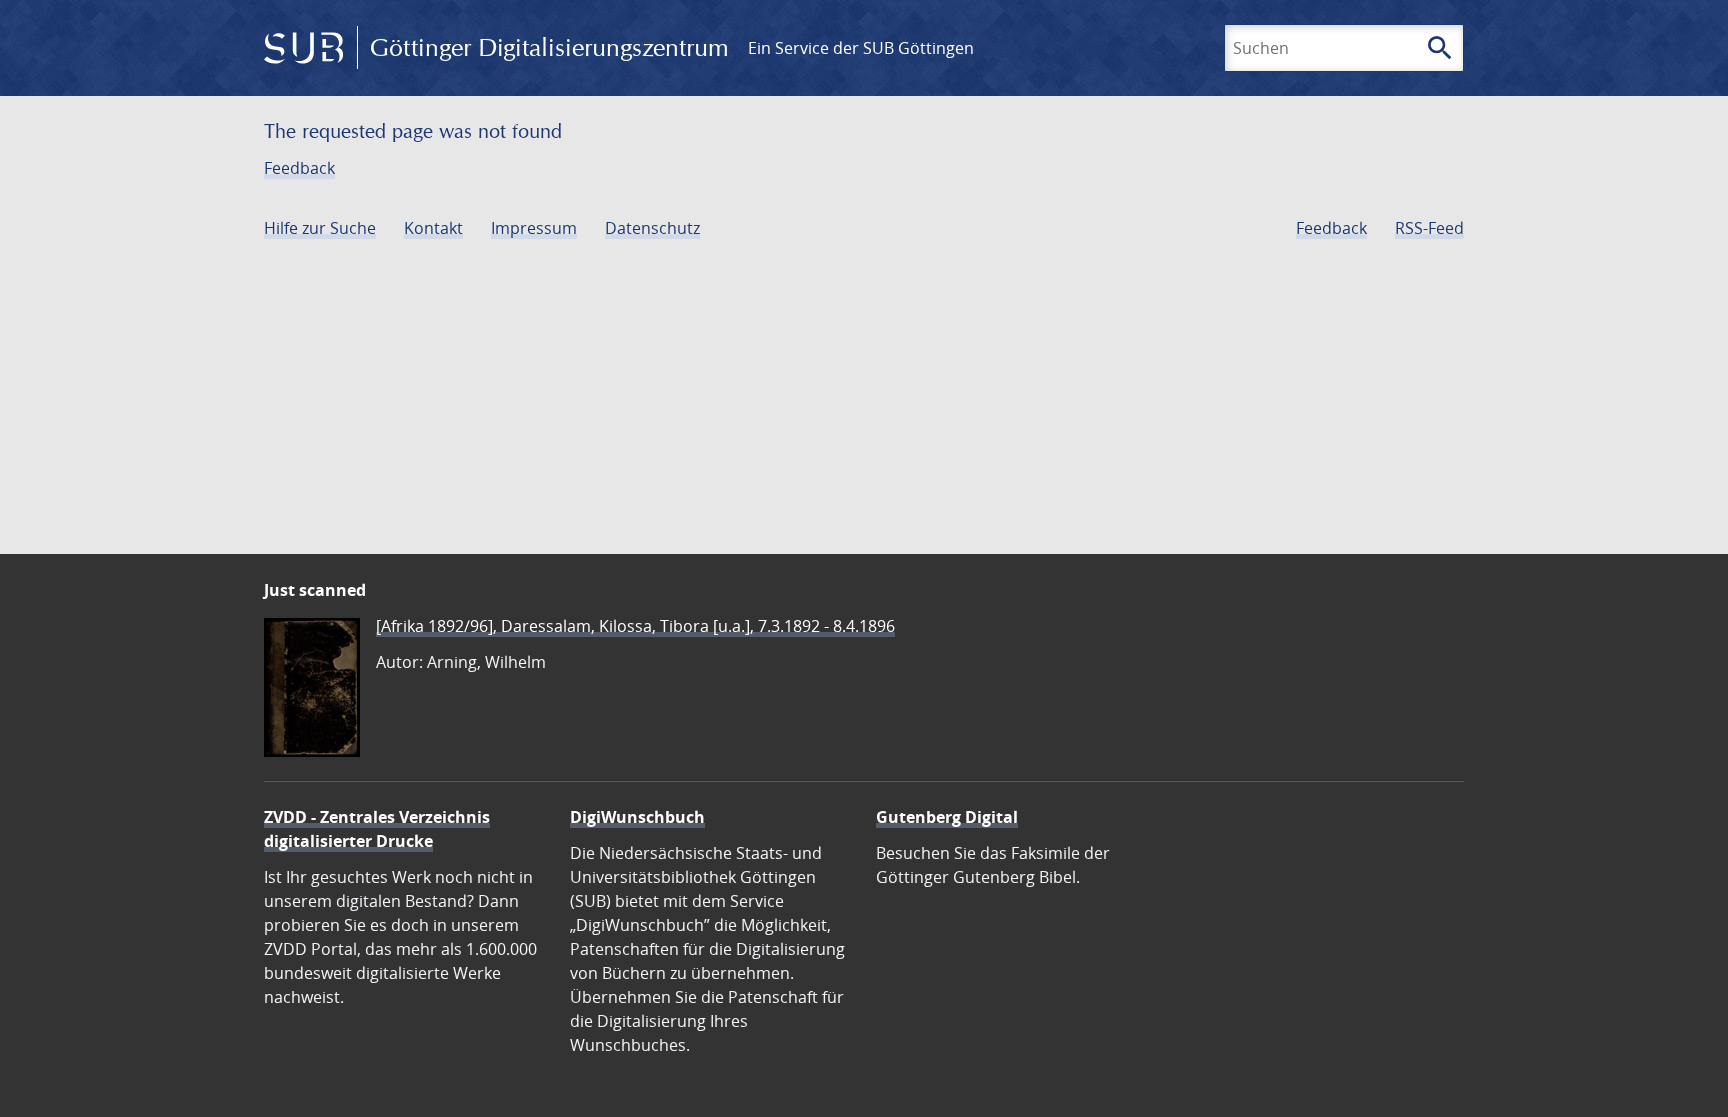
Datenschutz (652, 228)
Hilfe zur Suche (320, 228)
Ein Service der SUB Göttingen (861, 48)
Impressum (534, 228)
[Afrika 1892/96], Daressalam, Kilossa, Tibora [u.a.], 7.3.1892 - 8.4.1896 (635, 626)
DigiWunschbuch (637, 817)
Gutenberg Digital (947, 817)
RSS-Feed (1429, 228)
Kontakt (433, 228)
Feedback (299, 168)
